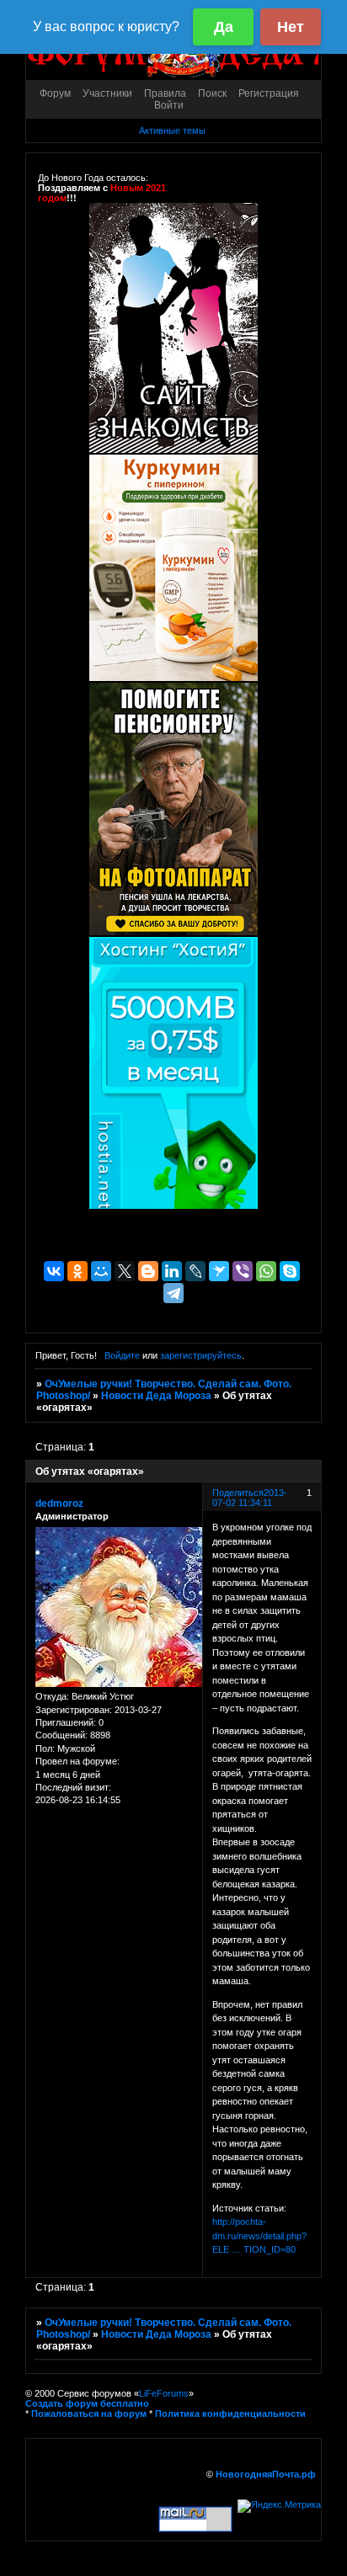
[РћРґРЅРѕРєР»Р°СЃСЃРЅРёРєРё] (77, 1271)
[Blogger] (148, 1271)
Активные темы (172, 130)
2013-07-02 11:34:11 (250, 1498)
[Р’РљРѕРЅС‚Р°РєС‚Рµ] (54, 1271)
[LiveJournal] (195, 1271)
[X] (125, 1271)
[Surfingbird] (219, 1271)
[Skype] (290, 1271)
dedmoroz (59, 1504)
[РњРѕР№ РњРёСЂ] (101, 1271)
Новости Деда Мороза (156, 1396)
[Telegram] (173, 1293)
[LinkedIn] (172, 1271)
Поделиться (238, 1493)
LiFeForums (164, 2393)
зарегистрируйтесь (201, 1355)
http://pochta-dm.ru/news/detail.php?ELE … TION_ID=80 (259, 2235)
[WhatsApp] (266, 1271)
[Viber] (243, 1271)
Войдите (122, 1355)
